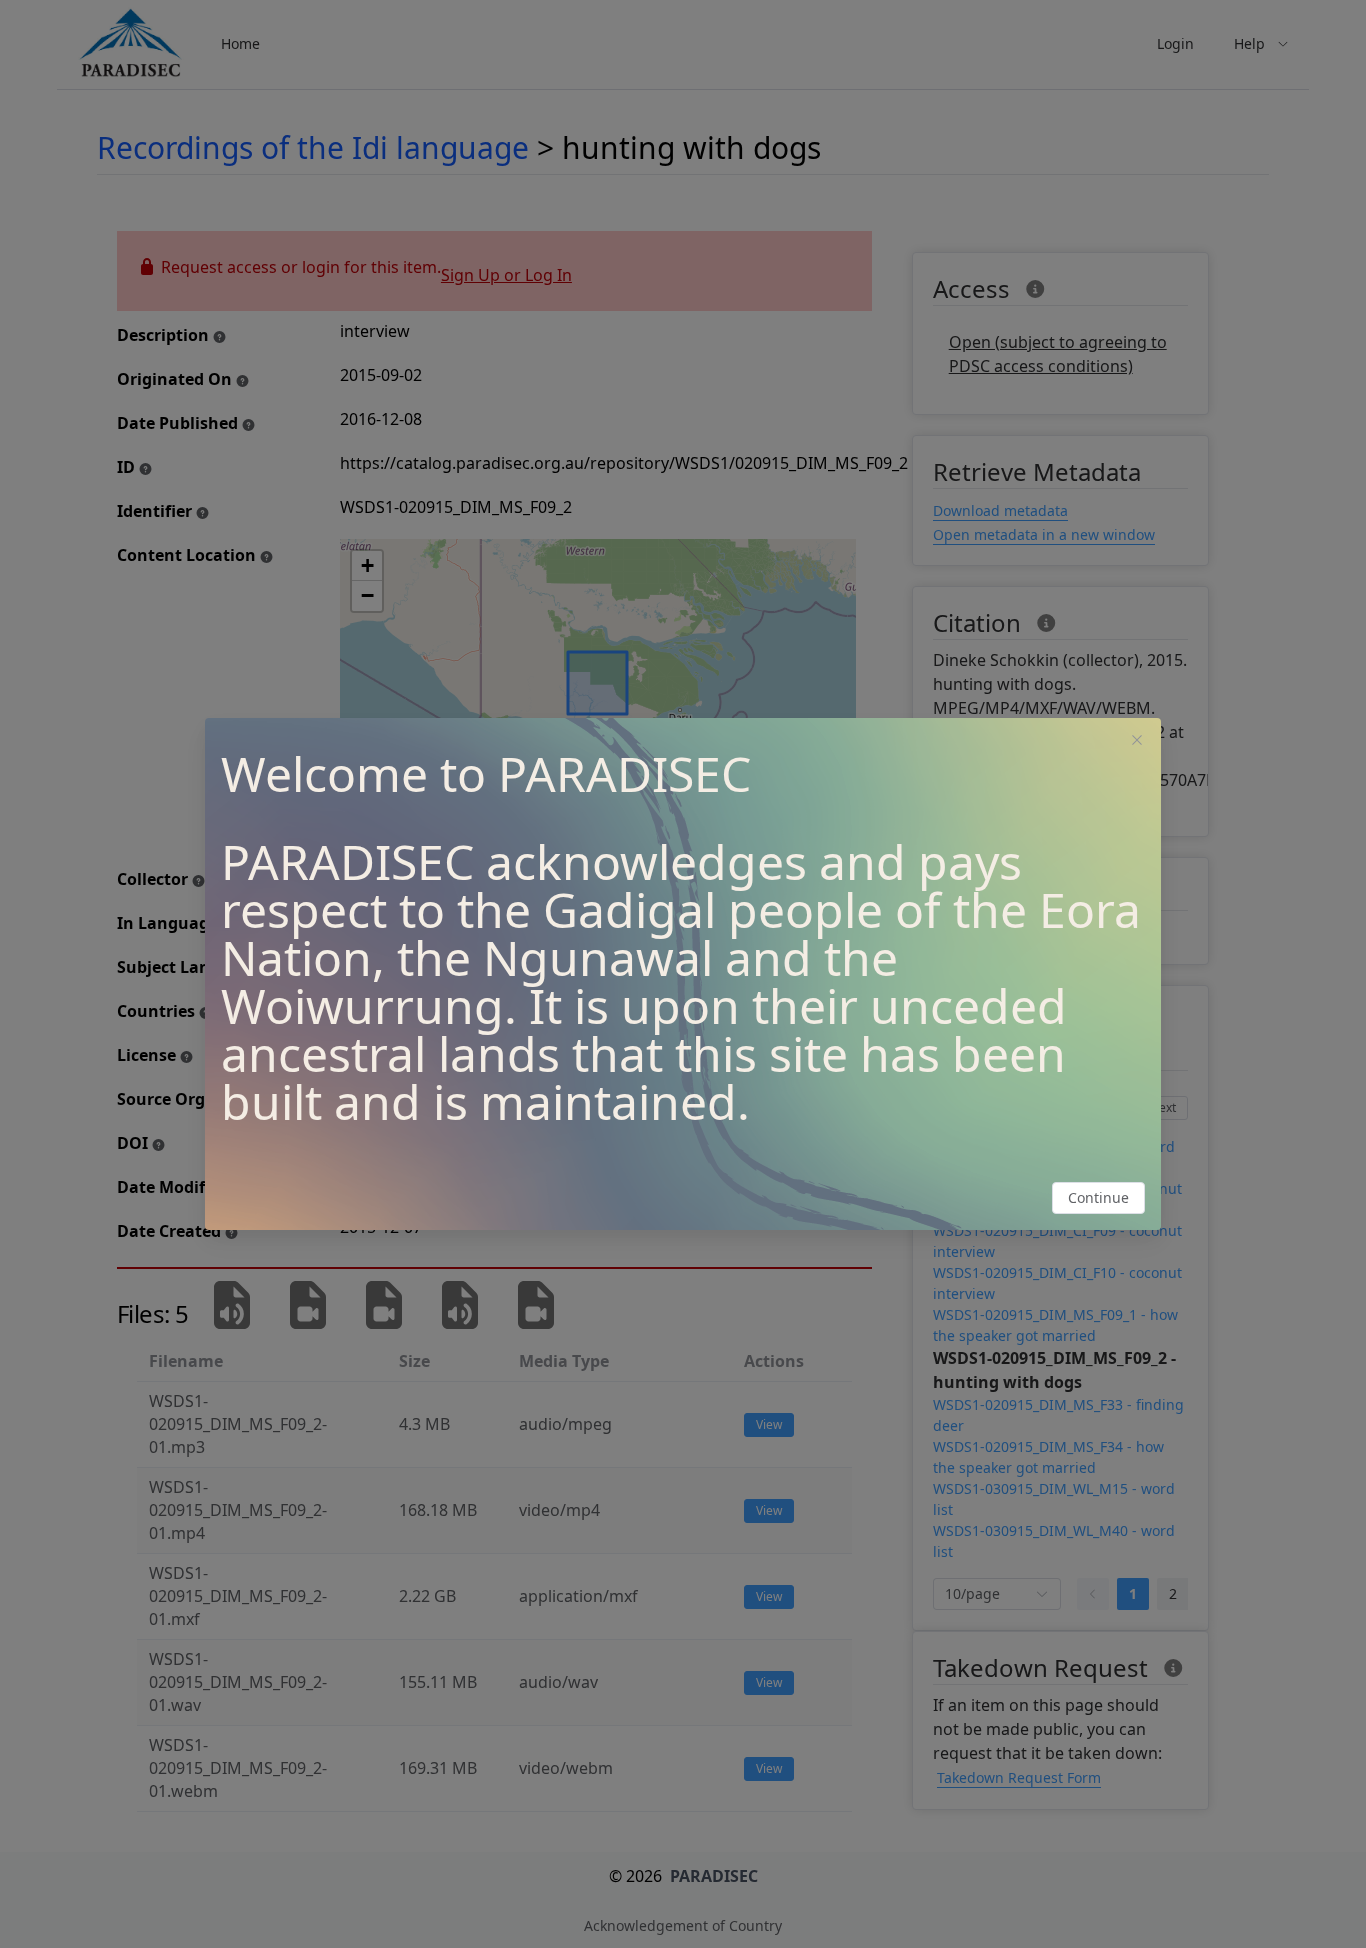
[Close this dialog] (1137, 742)
